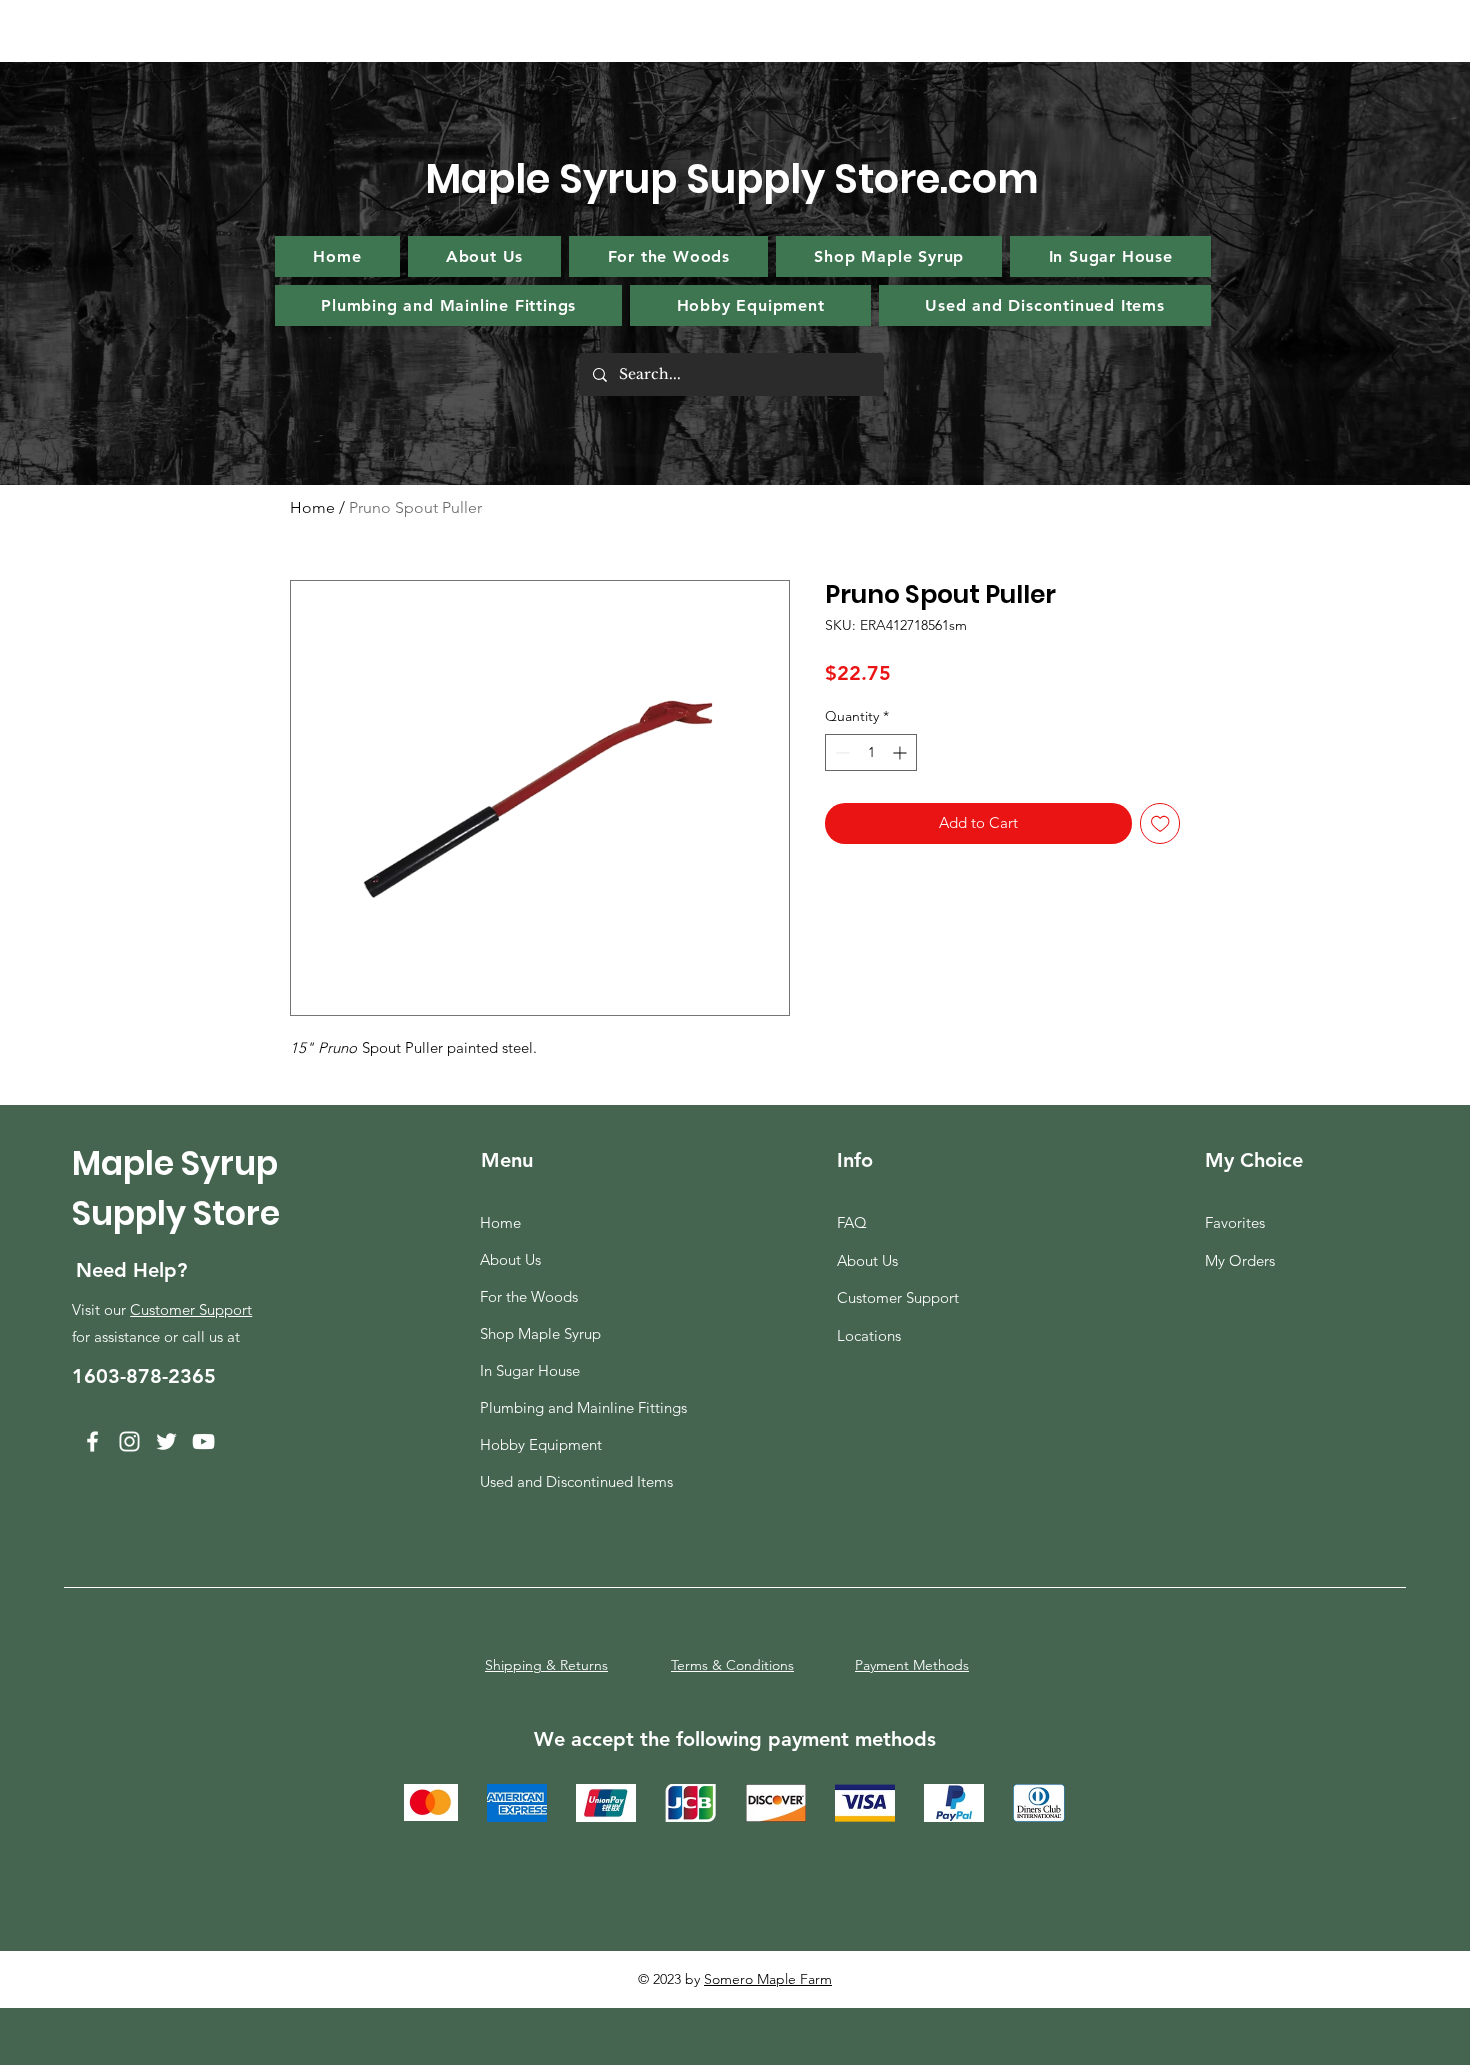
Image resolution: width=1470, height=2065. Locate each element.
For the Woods (529, 1296)
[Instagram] (129, 1441)
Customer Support (191, 1309)
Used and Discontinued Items (575, 1481)
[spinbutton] (871, 752)
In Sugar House (530, 1370)
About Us (510, 1259)
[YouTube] (203, 1441)
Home (312, 507)
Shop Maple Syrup (540, 1333)
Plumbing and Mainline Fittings (575, 1407)
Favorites (1235, 1222)
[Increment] (901, 752)
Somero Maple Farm (768, 1979)
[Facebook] (92, 1441)
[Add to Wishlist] (1160, 823)
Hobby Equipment (541, 1444)
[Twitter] (166, 1441)
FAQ (852, 1222)
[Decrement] (840, 752)
